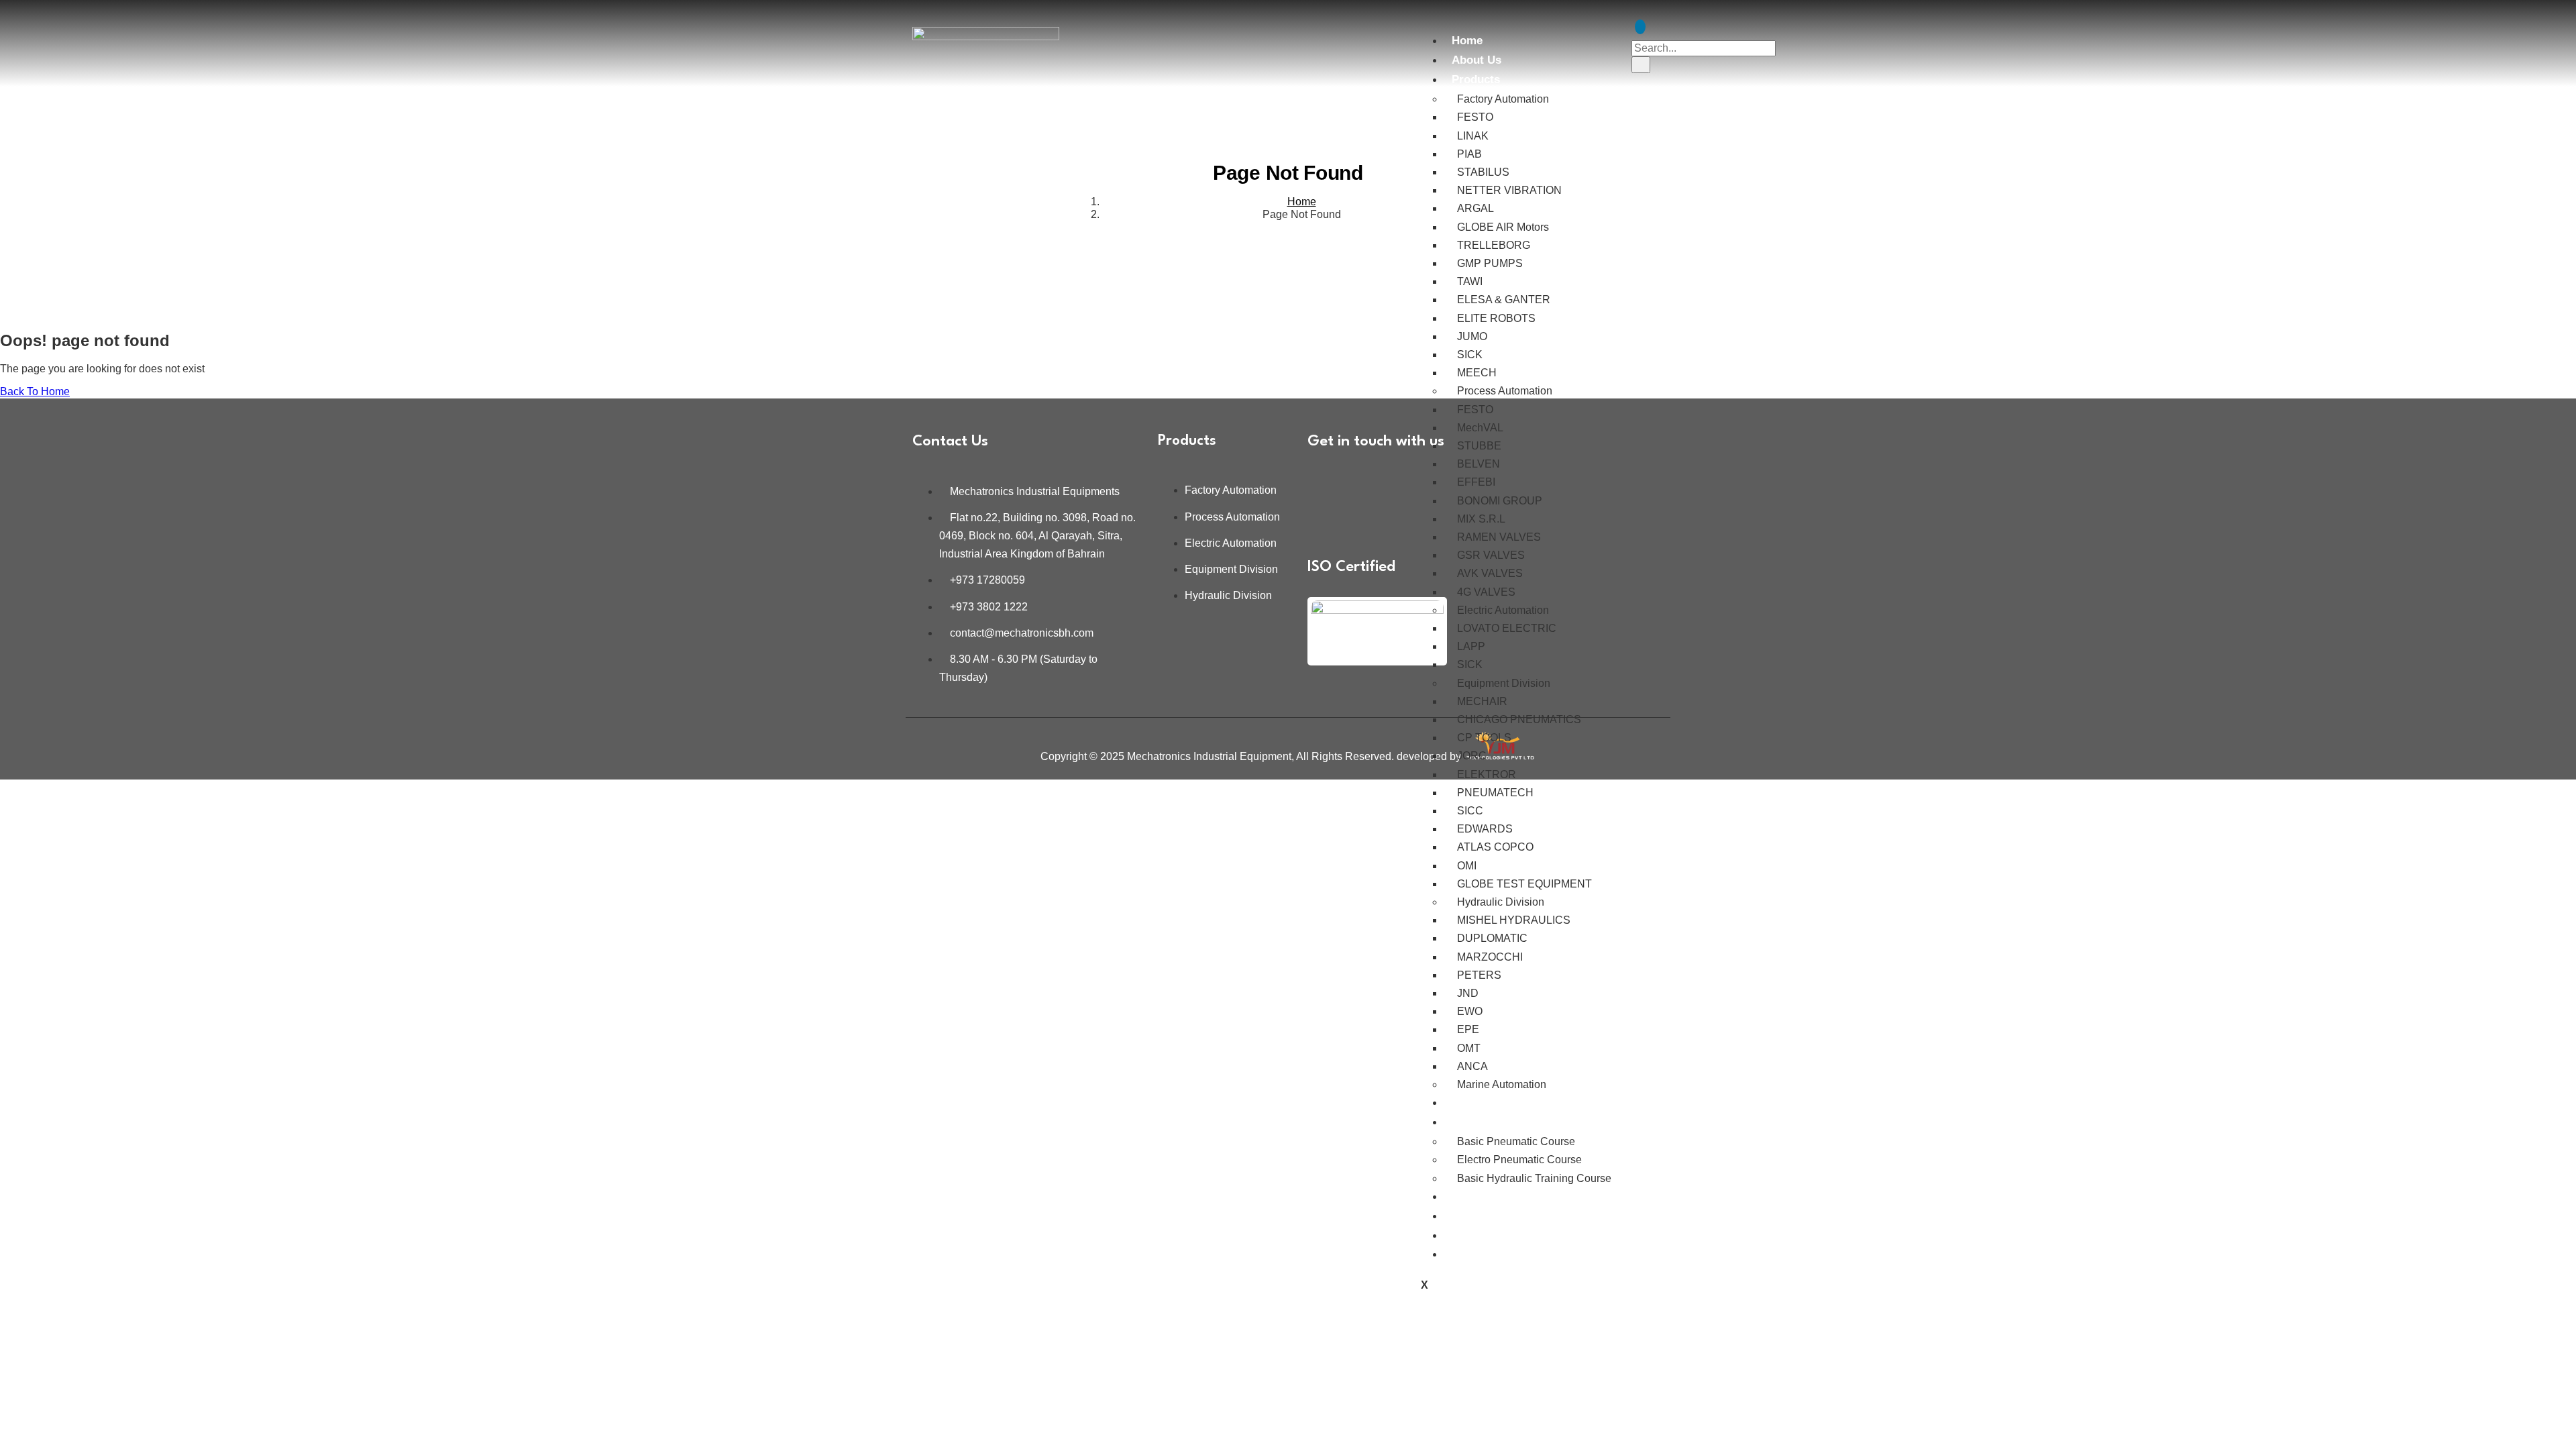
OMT (1469, 1048)
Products (1476, 79)
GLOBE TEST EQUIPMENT (1524, 884)
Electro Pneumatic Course (1519, 1160)
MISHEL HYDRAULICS (1514, 920)
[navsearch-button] (1640, 27)
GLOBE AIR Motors (1503, 227)
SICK (1470, 355)
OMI (1467, 866)
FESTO (1475, 117)
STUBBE (1479, 446)
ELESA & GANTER (1504, 300)
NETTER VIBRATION (1509, 190)
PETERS (1479, 975)
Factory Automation (1503, 99)
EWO (1470, 1011)
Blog (1464, 1235)
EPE (1468, 1029)
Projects (1474, 1196)
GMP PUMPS (1490, 263)
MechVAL (1480, 428)
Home (1467, 41)
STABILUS (1483, 172)
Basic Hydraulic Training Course (1534, 1178)
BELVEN (1479, 464)
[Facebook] (1364, 482)
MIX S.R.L (1481, 519)
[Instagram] (1403, 482)
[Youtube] (1324, 518)
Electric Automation (1503, 610)
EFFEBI (1476, 482)
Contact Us (1481, 1254)
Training (1473, 1122)
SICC (1470, 811)
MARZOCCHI (1490, 957)
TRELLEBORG (1494, 245)
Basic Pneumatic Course (1516, 1141)
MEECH (1477, 373)
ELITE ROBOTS (1496, 318)
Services (1474, 1103)
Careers (1472, 1216)
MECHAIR (1482, 701)
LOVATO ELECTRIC (1507, 628)
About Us (1477, 60)
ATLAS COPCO (1495, 847)
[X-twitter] (1364, 518)
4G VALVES (1486, 592)
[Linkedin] (1324, 482)
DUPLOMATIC (1492, 938)
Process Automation (1505, 391)
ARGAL (1475, 208)
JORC (1472, 756)
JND (1468, 993)
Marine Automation (1502, 1084)
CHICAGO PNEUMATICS (1519, 719)
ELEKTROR (1487, 774)
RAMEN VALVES (1499, 537)
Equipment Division (1504, 683)
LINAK (1473, 136)
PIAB (1469, 154)
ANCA (1472, 1066)
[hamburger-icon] (1421, 32)
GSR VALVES (1491, 555)
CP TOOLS (1484, 738)
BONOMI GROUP (1500, 501)
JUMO (1472, 336)
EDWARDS (1485, 829)
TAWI (1470, 281)
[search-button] (1641, 64)
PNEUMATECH (1495, 793)
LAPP (1471, 646)
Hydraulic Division (1501, 902)
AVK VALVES (1490, 573)
